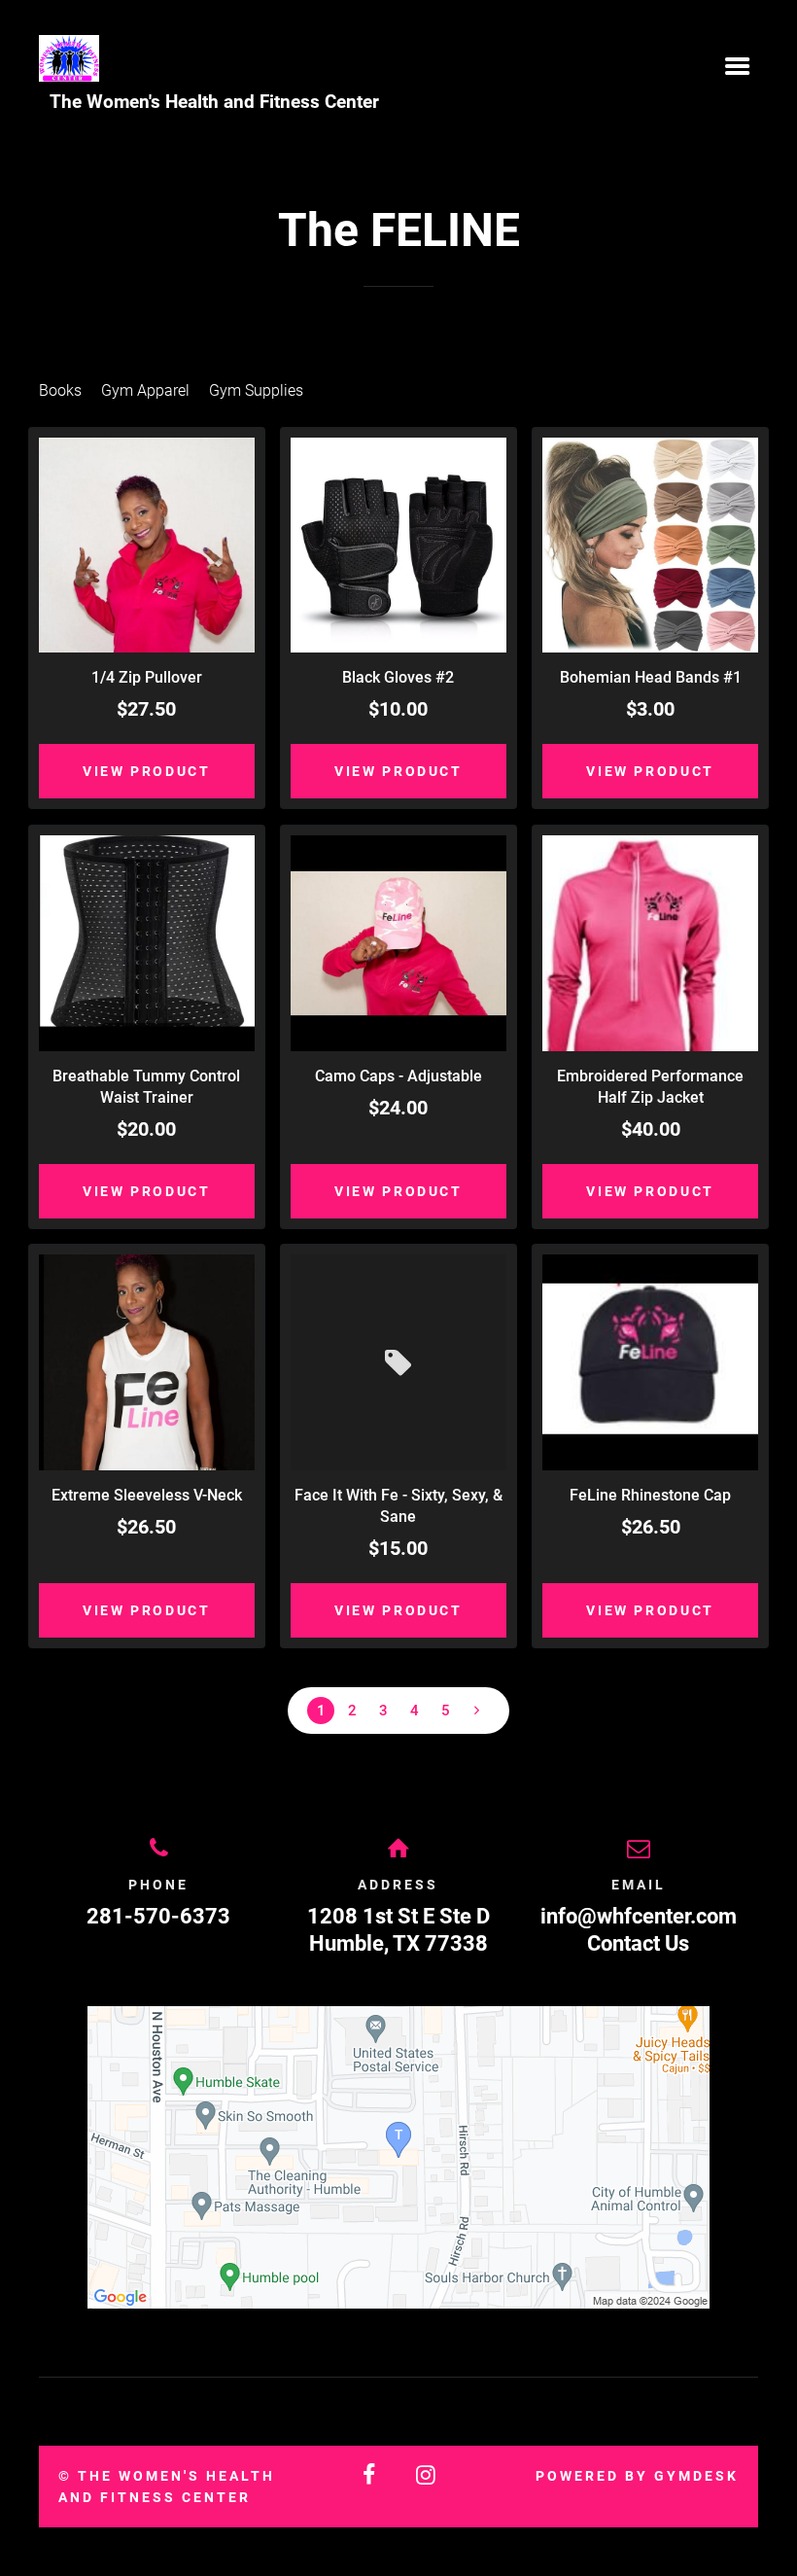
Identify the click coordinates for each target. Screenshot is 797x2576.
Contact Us (638, 1943)
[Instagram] (427, 2475)
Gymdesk (696, 2476)
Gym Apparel (145, 390)
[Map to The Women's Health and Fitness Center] (398, 2157)
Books (60, 390)
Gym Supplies (256, 390)
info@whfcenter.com (639, 1916)
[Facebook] (370, 2475)
